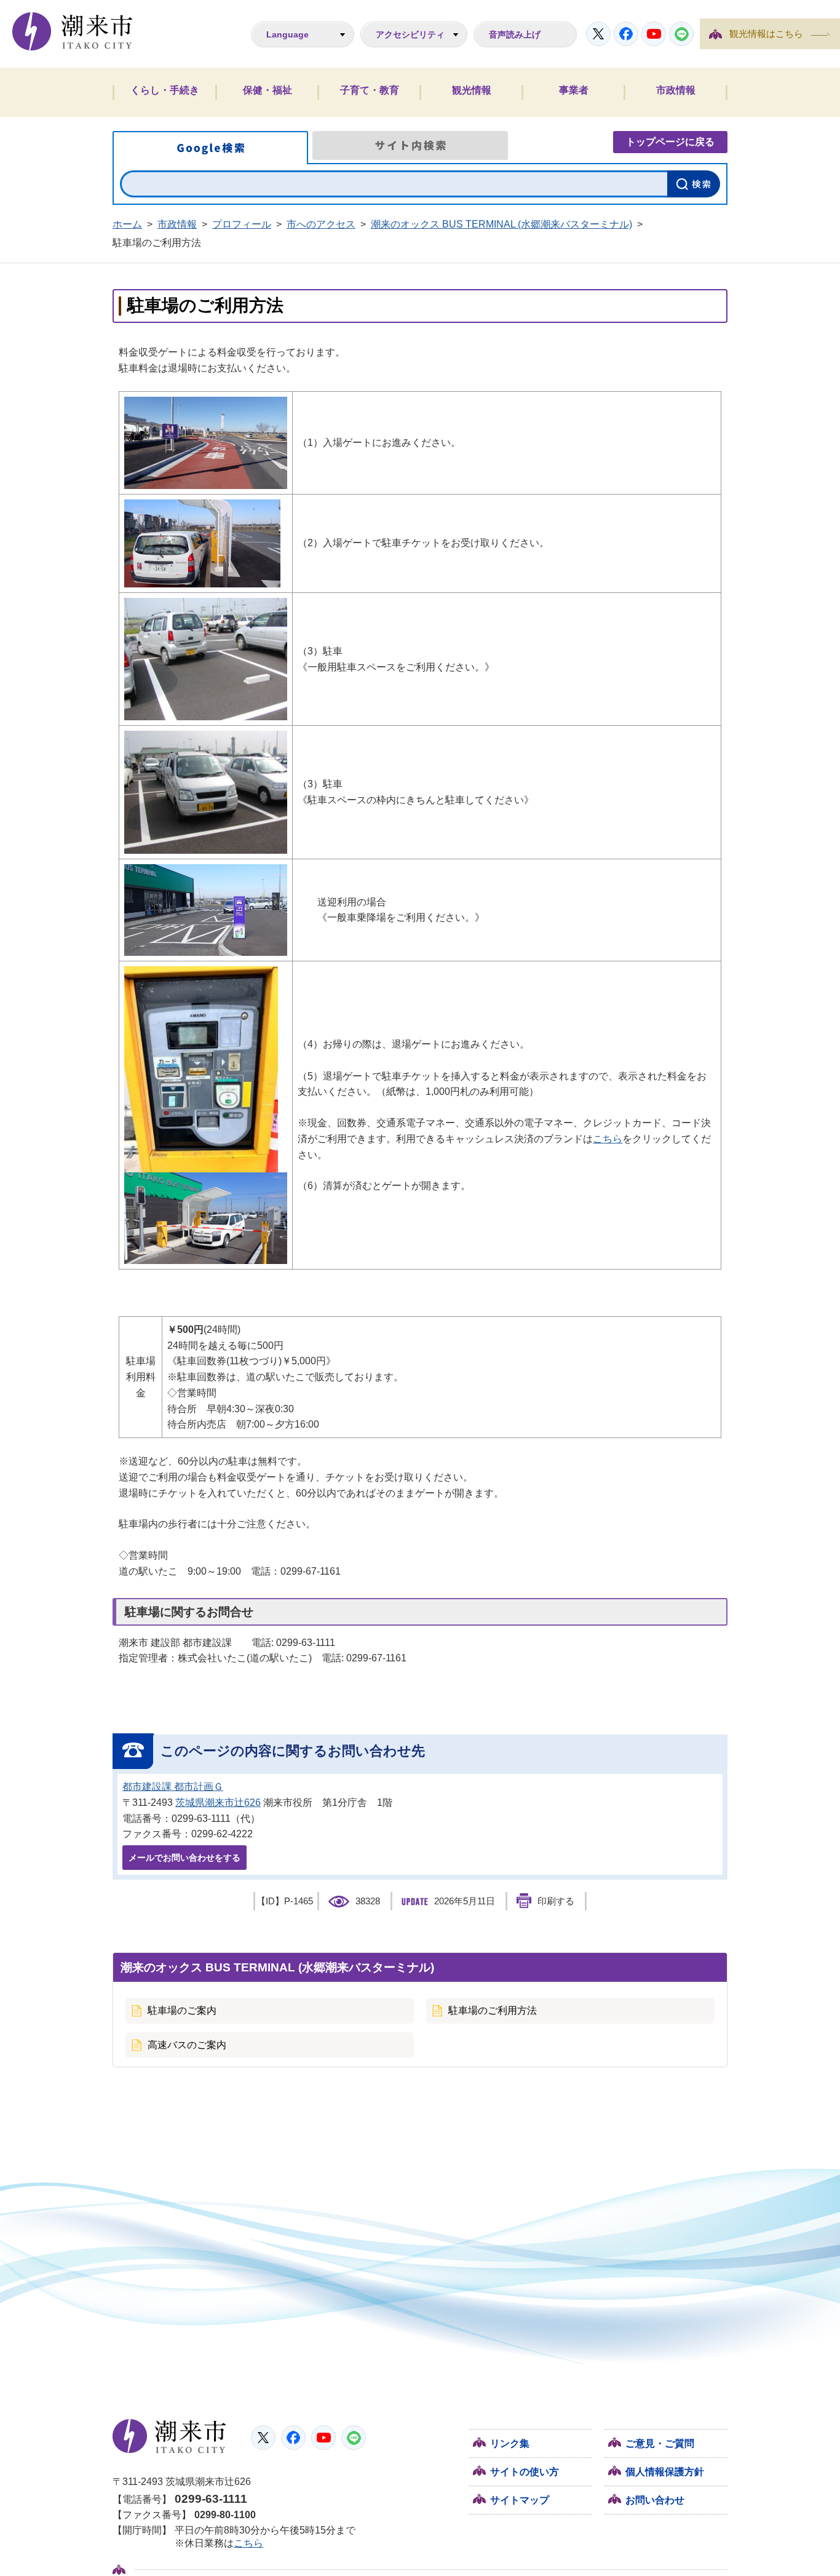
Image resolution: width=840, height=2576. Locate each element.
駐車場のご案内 (182, 2010)
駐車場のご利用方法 (493, 2010)
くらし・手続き (165, 90)
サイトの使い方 (525, 2472)
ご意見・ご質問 (660, 2443)
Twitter (598, 34)
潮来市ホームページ (73, 31)
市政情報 (676, 90)
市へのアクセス (321, 224)
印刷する (556, 1901)
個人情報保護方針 (665, 2472)
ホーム (127, 224)
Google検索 (210, 148)
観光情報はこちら (766, 34)
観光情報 (472, 90)
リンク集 (510, 2443)
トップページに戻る (670, 142)
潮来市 (169, 2436)
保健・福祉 (267, 90)
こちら (608, 1139)
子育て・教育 (370, 90)
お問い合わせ (655, 2500)
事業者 (574, 90)
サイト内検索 (410, 145)
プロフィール (242, 224)
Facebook (626, 34)
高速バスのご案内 (187, 2045)
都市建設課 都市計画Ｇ (173, 1787)
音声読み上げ (515, 34)
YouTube (654, 34)
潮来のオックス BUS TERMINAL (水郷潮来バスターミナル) (501, 224)
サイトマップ (520, 2500)
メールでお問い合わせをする (184, 1858)
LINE (681, 34)
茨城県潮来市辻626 (218, 1803)
